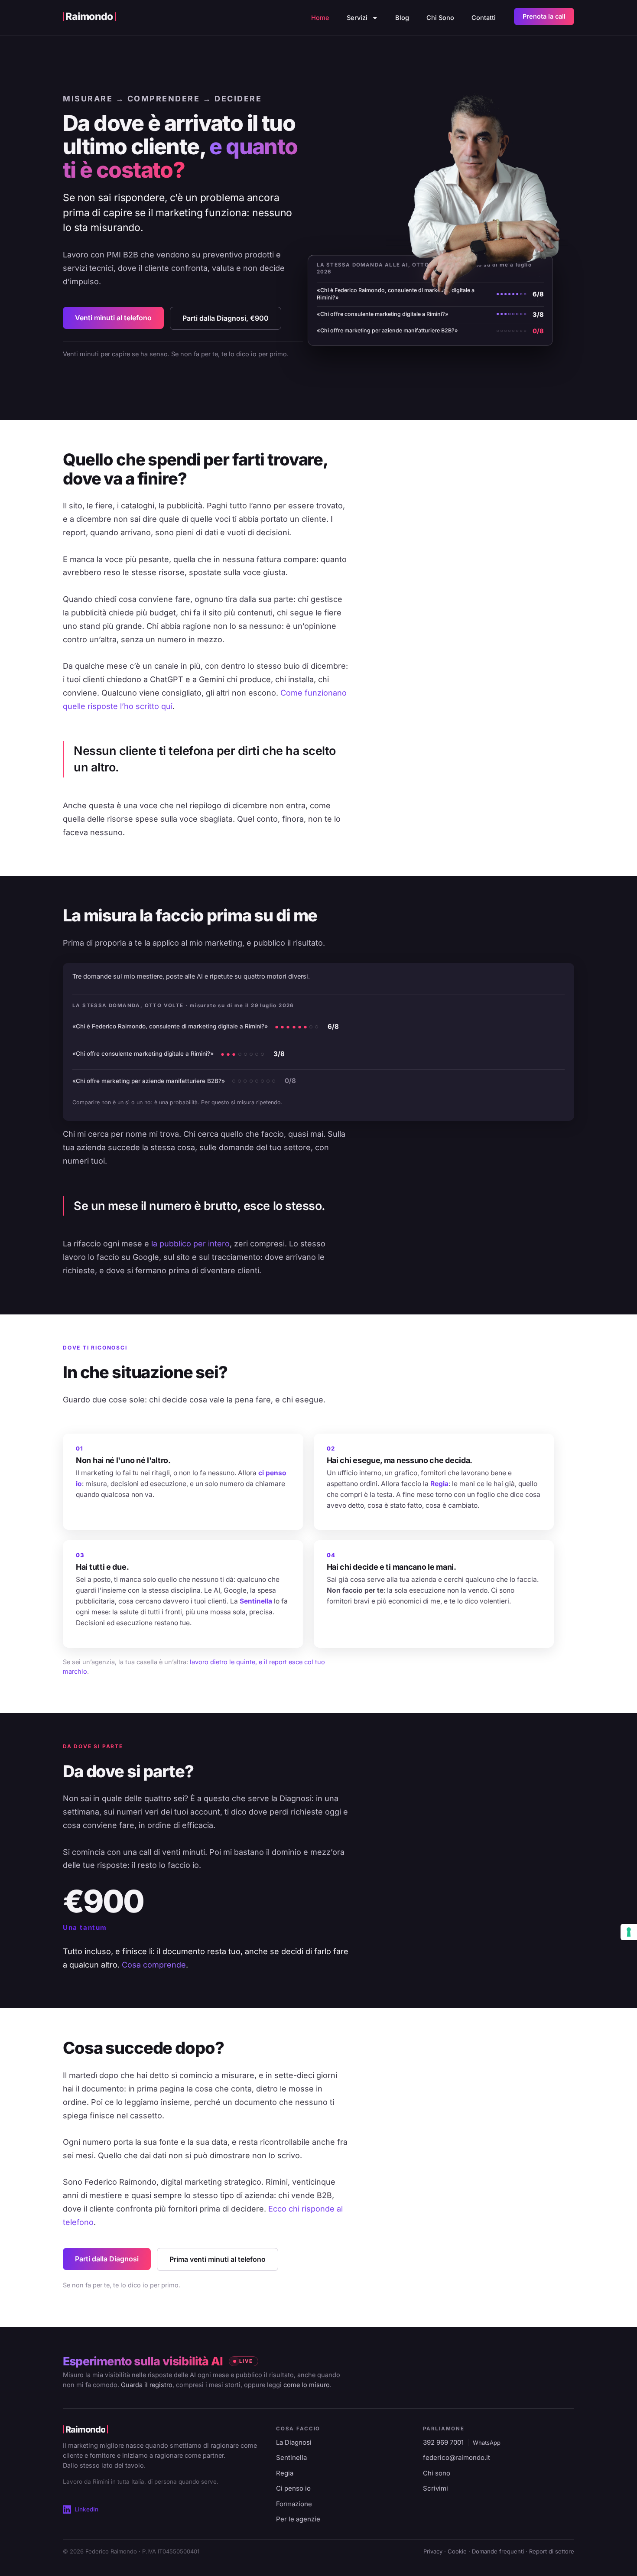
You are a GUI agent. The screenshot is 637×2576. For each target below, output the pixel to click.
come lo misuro (307, 2385)
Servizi (357, 18)
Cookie (457, 2551)
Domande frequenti (498, 2551)
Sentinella (291, 2457)
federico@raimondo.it (457, 2457)
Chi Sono (440, 18)
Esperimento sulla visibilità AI (143, 2361)
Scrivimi (435, 2488)
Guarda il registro (147, 2385)
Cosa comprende (154, 1965)
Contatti (484, 18)
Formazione (294, 2504)
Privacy (433, 2551)
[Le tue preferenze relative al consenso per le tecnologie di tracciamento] (629, 1932)
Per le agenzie (298, 2519)
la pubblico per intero (190, 1244)
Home (320, 18)
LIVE (246, 2361)
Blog (402, 18)
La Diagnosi (294, 2442)
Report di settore (552, 2551)
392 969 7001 (443, 2442)
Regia (285, 2473)
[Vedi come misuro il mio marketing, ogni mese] (430, 300)
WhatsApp (487, 2443)
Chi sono (437, 2473)
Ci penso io (293, 2488)
